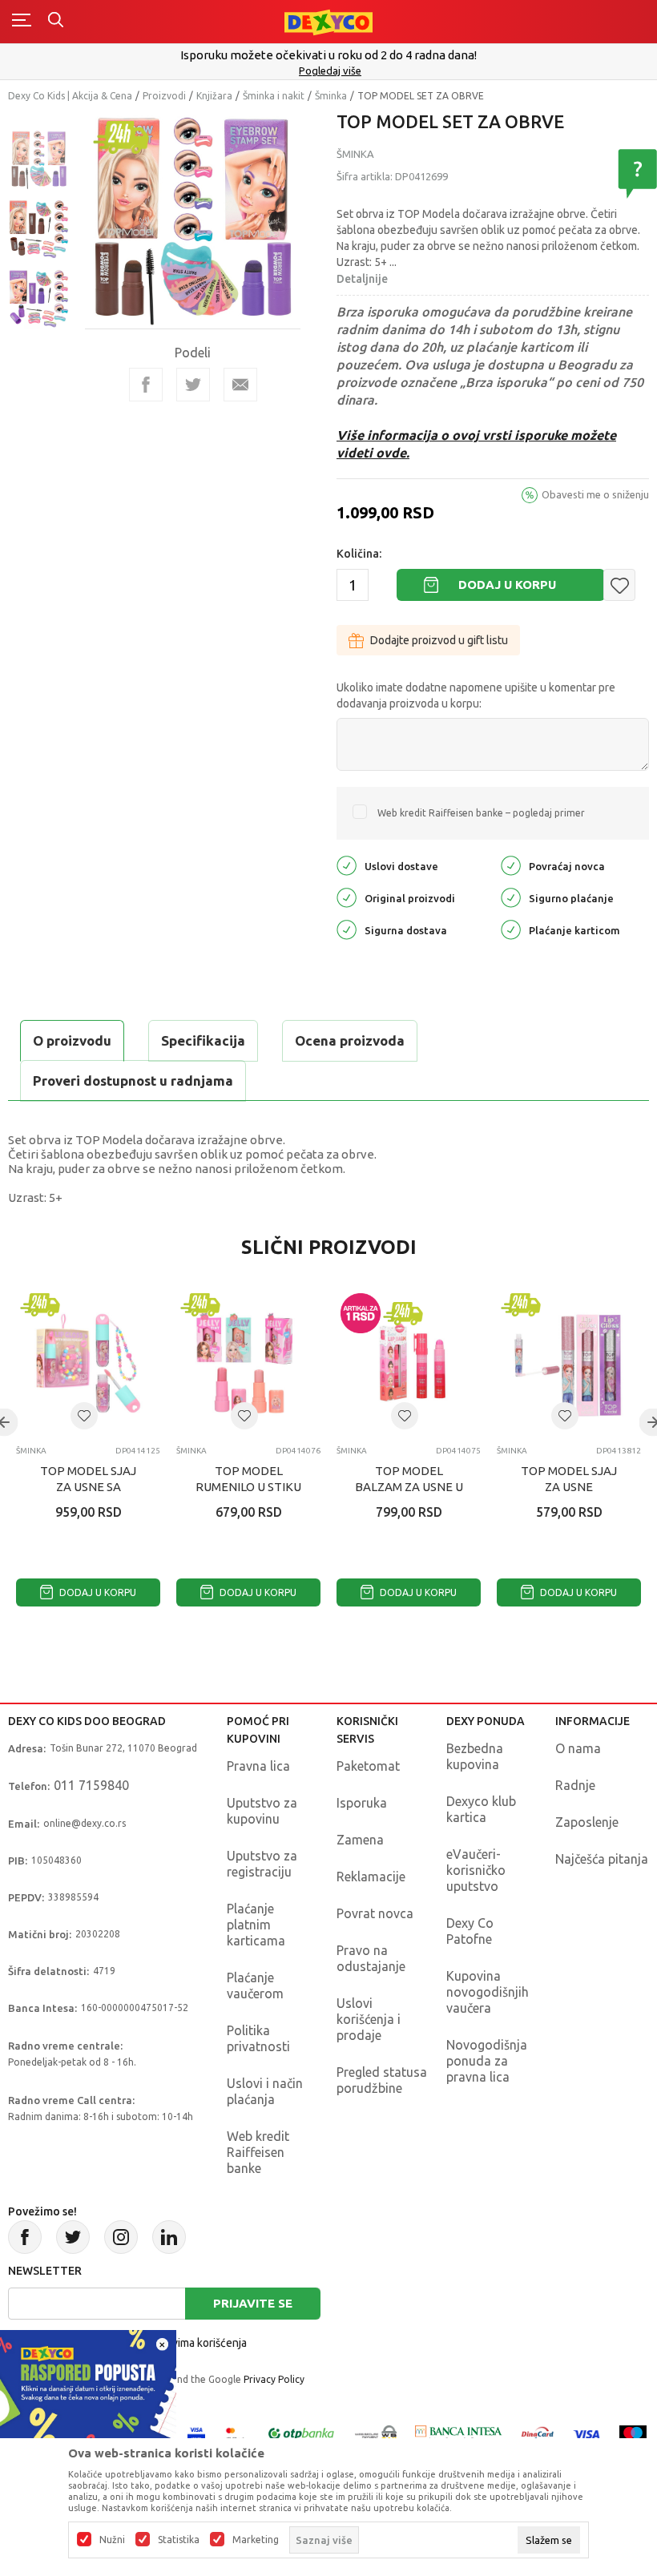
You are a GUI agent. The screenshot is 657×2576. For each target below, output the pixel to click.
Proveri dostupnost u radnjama (133, 1080)
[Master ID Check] (235, 2433)
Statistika (179, 2540)
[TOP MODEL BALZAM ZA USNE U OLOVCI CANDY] (409, 1361)
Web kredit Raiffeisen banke (258, 2152)
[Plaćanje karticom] (511, 929)
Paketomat (368, 1766)
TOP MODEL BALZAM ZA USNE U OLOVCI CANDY (409, 1487)
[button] (619, 585)
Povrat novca (375, 1913)
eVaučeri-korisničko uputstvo (476, 1870)
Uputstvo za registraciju (262, 1864)
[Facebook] (146, 385)
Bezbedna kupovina (475, 1756)
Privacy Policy (274, 2379)
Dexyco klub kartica (481, 1809)
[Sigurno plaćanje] (511, 897)
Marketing (256, 2540)
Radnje (575, 1785)
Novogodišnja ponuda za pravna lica (487, 2061)
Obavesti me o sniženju (595, 494)
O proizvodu (72, 1040)
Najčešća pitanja (602, 1859)
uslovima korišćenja (199, 2343)
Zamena (360, 1840)
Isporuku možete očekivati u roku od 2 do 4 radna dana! (328, 55)
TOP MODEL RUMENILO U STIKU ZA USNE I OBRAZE (248, 1487)
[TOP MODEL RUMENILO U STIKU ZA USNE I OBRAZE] (248, 1361)
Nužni (112, 2540)
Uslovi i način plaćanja (265, 2091)
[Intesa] (459, 2433)
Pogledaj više (330, 71)
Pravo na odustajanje (371, 1958)
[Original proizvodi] (347, 897)
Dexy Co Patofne (470, 1931)
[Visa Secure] (196, 2433)
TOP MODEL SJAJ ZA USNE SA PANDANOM (88, 1487)
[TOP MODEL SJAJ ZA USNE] (569, 1361)
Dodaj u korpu (507, 585)
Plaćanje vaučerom (255, 1985)
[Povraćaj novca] (511, 865)
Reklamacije (371, 1877)
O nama (578, 1748)
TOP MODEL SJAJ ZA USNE (569, 1479)
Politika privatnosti (258, 2038)
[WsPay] (376, 2433)
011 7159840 (91, 1785)
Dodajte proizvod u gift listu (439, 640)
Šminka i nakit (274, 96)
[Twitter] (73, 2237)
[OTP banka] (301, 2433)
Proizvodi (164, 96)
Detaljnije (362, 279)
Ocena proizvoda (350, 1040)
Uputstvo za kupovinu (262, 1811)
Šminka (331, 96)
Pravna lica (258, 1766)
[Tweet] (193, 385)
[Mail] (240, 385)
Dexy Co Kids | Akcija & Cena (70, 96)
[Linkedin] (169, 2237)
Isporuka (362, 1803)
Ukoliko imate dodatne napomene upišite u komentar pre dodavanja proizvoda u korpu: (476, 695)
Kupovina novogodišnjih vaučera (488, 1992)
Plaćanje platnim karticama (256, 1925)
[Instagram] (121, 2237)
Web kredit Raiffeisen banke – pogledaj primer (481, 813)
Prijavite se (253, 2303)
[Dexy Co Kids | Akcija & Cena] (328, 21)
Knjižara (214, 96)
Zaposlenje (587, 1822)
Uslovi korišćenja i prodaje (369, 2019)
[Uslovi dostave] (347, 865)
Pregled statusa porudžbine (382, 2080)
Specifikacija (203, 1040)
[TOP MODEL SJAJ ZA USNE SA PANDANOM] (88, 1361)
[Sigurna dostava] (347, 929)
